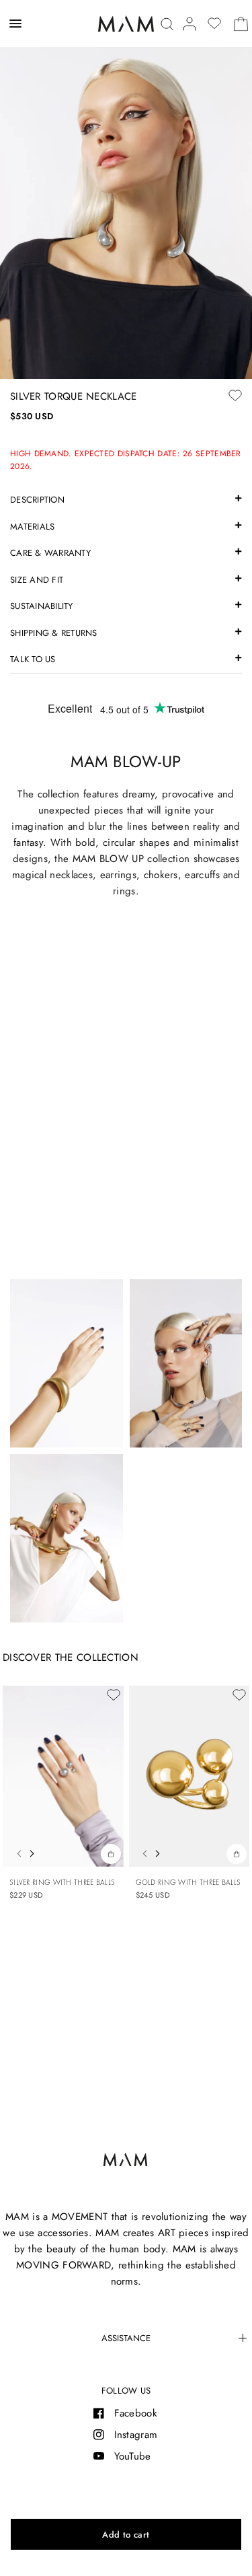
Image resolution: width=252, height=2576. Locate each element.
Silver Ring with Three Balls (62, 1882)
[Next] (35, 1852)
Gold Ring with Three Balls (188, 1882)
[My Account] (190, 24)
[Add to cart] (126, 2534)
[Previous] (15, 1852)
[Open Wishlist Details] (214, 24)
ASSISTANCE (126, 2338)
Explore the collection (126, 1240)
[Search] (167, 24)
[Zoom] (126, 189)
